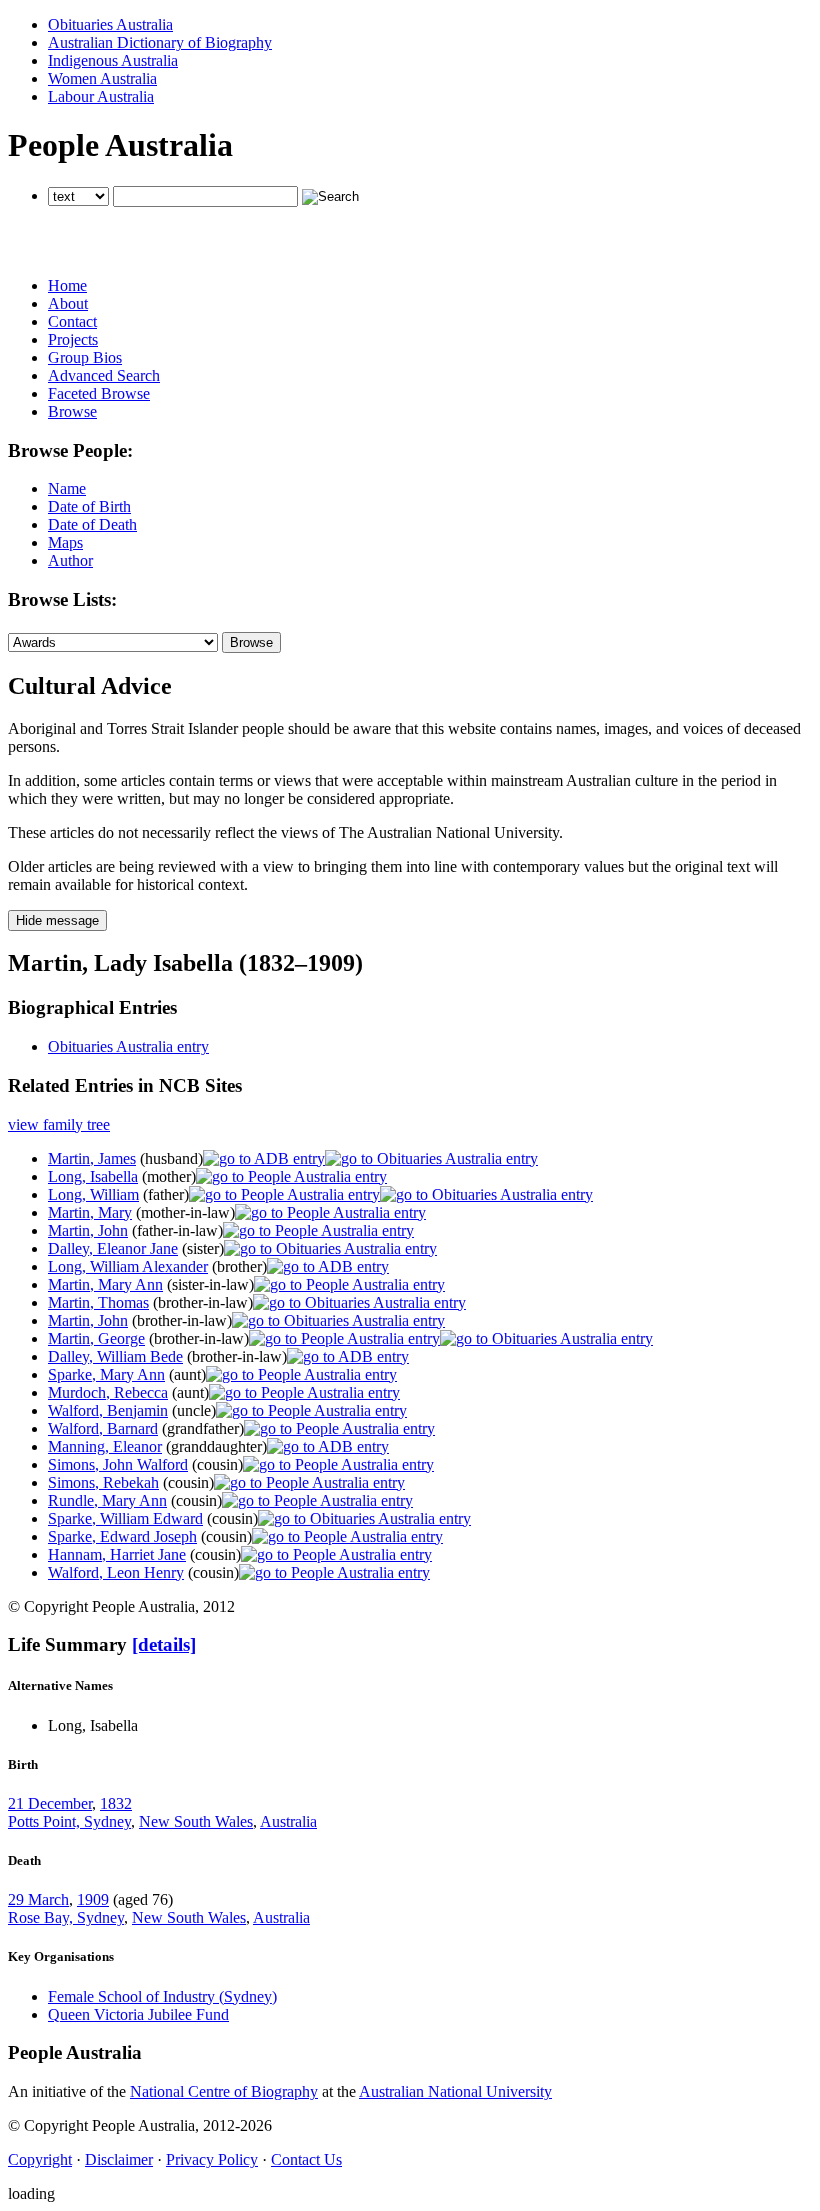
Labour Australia (101, 96)
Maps (65, 542)
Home (67, 285)
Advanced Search (104, 375)
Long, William (93, 1194)
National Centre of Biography (224, 2091)
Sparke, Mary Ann (106, 1374)
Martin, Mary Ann (105, 1284)
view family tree (59, 1124)
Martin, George (96, 1338)
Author (70, 560)
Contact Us (306, 2159)
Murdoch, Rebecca (108, 1392)
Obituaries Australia (110, 24)
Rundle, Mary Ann (107, 1500)
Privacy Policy (212, 2159)
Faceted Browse (99, 393)
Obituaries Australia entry (128, 1046)
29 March (38, 1899)
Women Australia (102, 78)
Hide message (57, 920)
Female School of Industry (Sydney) (162, 1996)
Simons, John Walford (118, 1464)
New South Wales (196, 1821)
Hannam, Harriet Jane (117, 1554)
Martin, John (88, 1230)
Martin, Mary (90, 1212)
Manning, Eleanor (105, 1446)
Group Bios (85, 357)
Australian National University (455, 2091)
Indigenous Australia (113, 60)
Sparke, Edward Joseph (122, 1536)
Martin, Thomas (98, 1302)
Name (67, 488)
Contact (72, 321)
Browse (72, 411)
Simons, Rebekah (103, 1482)
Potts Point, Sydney (69, 1821)
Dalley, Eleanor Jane (113, 1248)
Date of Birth (89, 506)
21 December (50, 1803)
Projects (73, 339)
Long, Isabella (93, 1176)
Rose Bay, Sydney (66, 1917)
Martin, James (92, 1158)
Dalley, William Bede (115, 1356)
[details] (164, 1644)
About (68, 303)
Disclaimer (119, 2159)
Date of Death (92, 524)
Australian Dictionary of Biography (160, 42)
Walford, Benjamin (108, 1410)
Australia (288, 1821)
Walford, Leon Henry (116, 1572)
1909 (93, 1899)
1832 (116, 1803)
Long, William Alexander (128, 1266)
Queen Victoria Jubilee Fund (138, 2014)
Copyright (40, 2159)
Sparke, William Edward (125, 1518)
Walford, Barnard (103, 1428)
